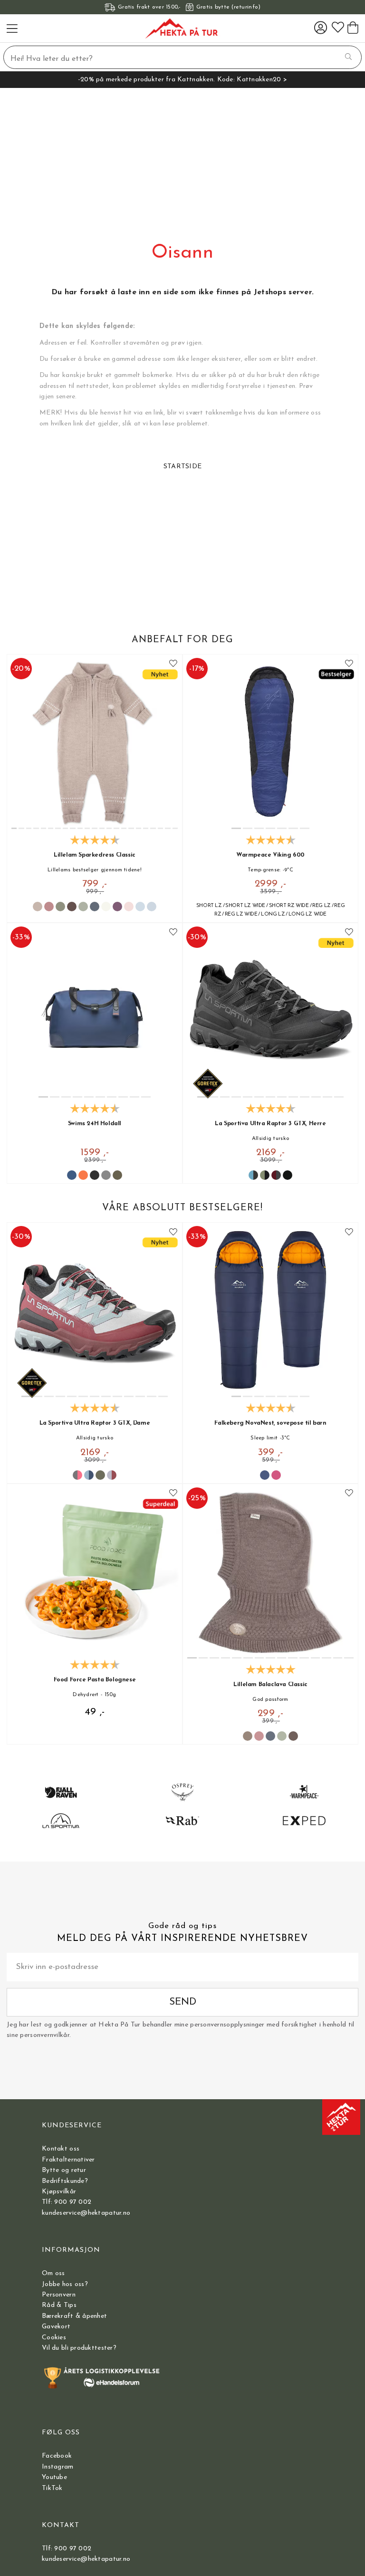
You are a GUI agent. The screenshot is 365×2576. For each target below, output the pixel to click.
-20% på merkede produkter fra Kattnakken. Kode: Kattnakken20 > (182, 80)
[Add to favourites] (173, 664)
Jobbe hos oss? (65, 2284)
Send (183, 2002)
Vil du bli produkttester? (79, 2348)
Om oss (53, 2273)
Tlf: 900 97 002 (67, 2202)
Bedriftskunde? (65, 2181)
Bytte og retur (64, 2170)
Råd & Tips (59, 2305)
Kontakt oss (61, 2149)
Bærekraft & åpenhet (74, 2316)
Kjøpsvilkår (59, 2192)
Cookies (54, 2338)
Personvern (59, 2295)
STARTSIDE (183, 467)
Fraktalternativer (68, 2160)
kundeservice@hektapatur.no (86, 2213)
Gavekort (56, 2327)
